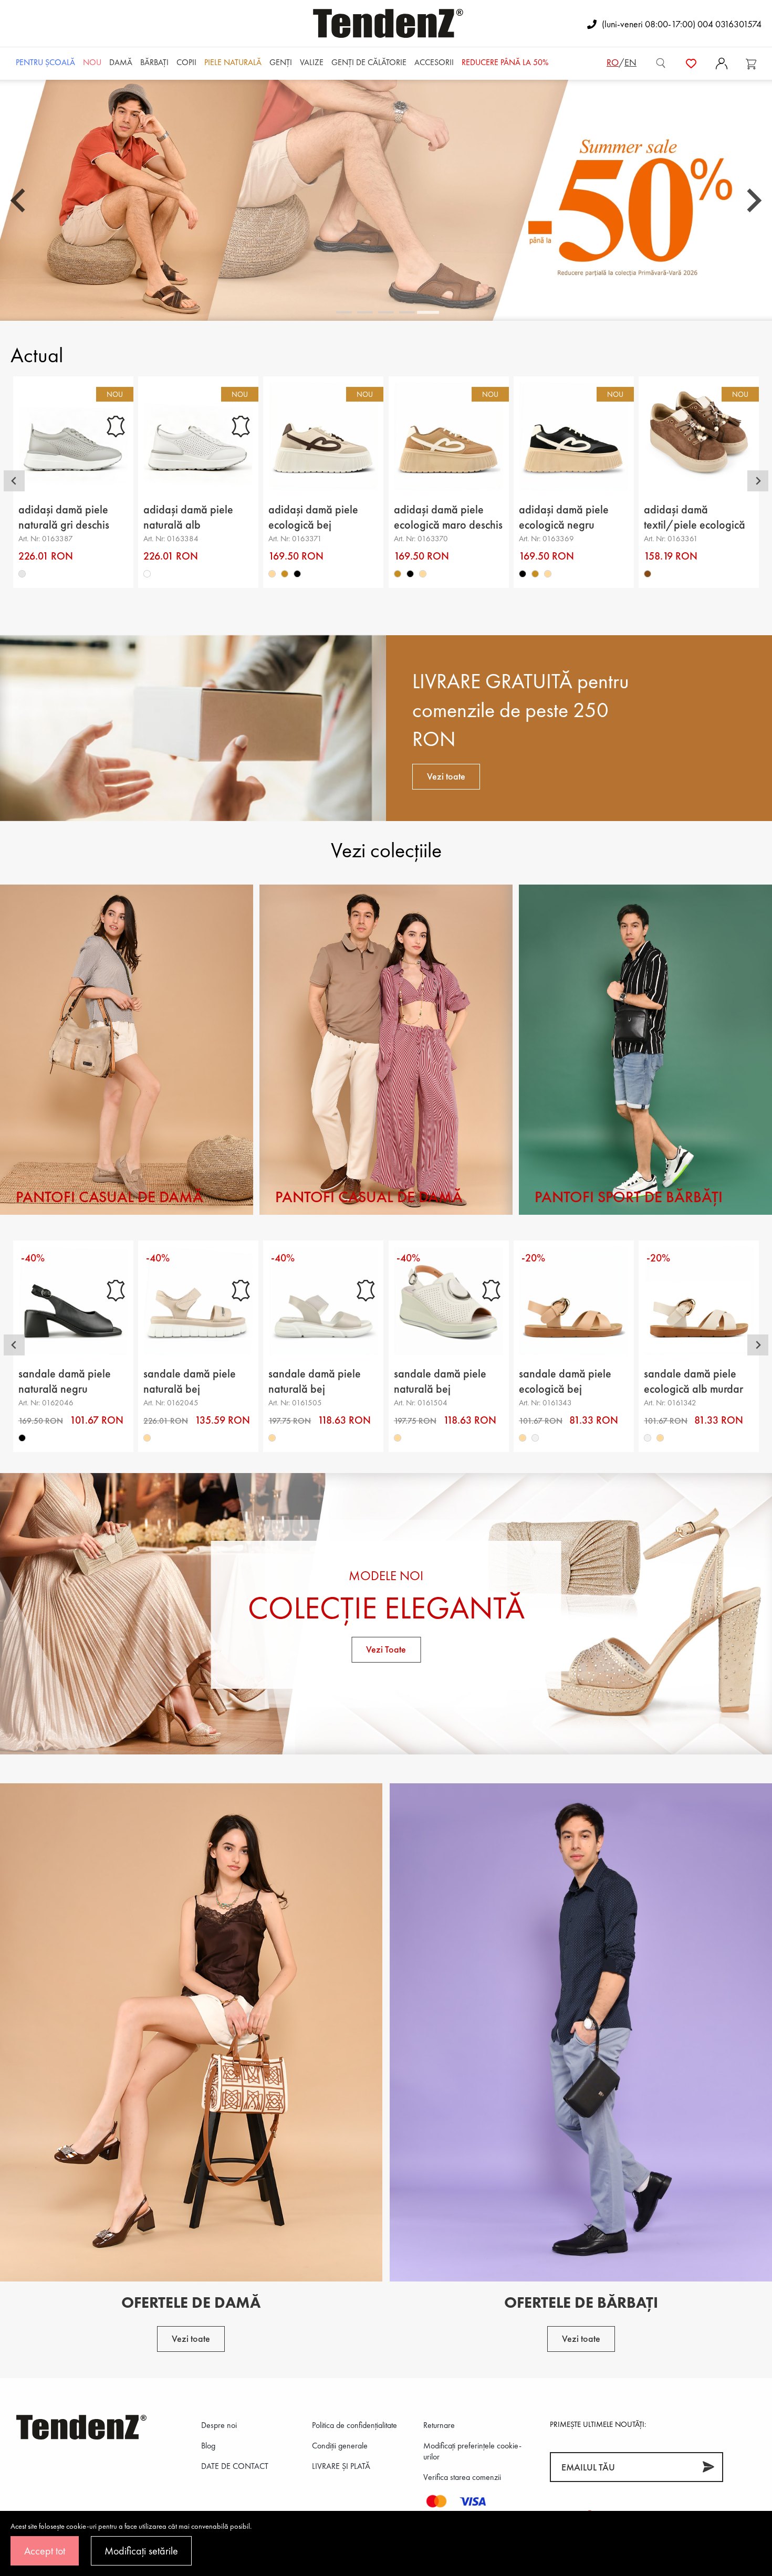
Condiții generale (340, 2446)
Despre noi (219, 2425)
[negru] (298, 574)
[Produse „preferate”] (691, 62)
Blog (208, 2446)
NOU (92, 62)
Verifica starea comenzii (462, 2477)
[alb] (147, 574)
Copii (186, 62)
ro (613, 62)
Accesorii (434, 62)
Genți (281, 62)
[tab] (344, 313)
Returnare (439, 2425)
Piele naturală (233, 62)
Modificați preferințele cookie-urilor (472, 2451)
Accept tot (45, 2551)
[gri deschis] (22, 574)
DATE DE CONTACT (235, 2466)
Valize (312, 62)
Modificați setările (141, 2551)
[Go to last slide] (19, 201)
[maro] (648, 574)
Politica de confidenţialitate (354, 2425)
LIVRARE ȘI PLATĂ (341, 2466)
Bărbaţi (154, 62)
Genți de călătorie (369, 62)
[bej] (273, 574)
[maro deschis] (285, 574)
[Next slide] (753, 201)
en (630, 62)
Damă (121, 62)
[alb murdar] (535, 1438)
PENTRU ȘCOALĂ (45, 62)
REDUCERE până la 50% (505, 62)
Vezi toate (446, 776)
